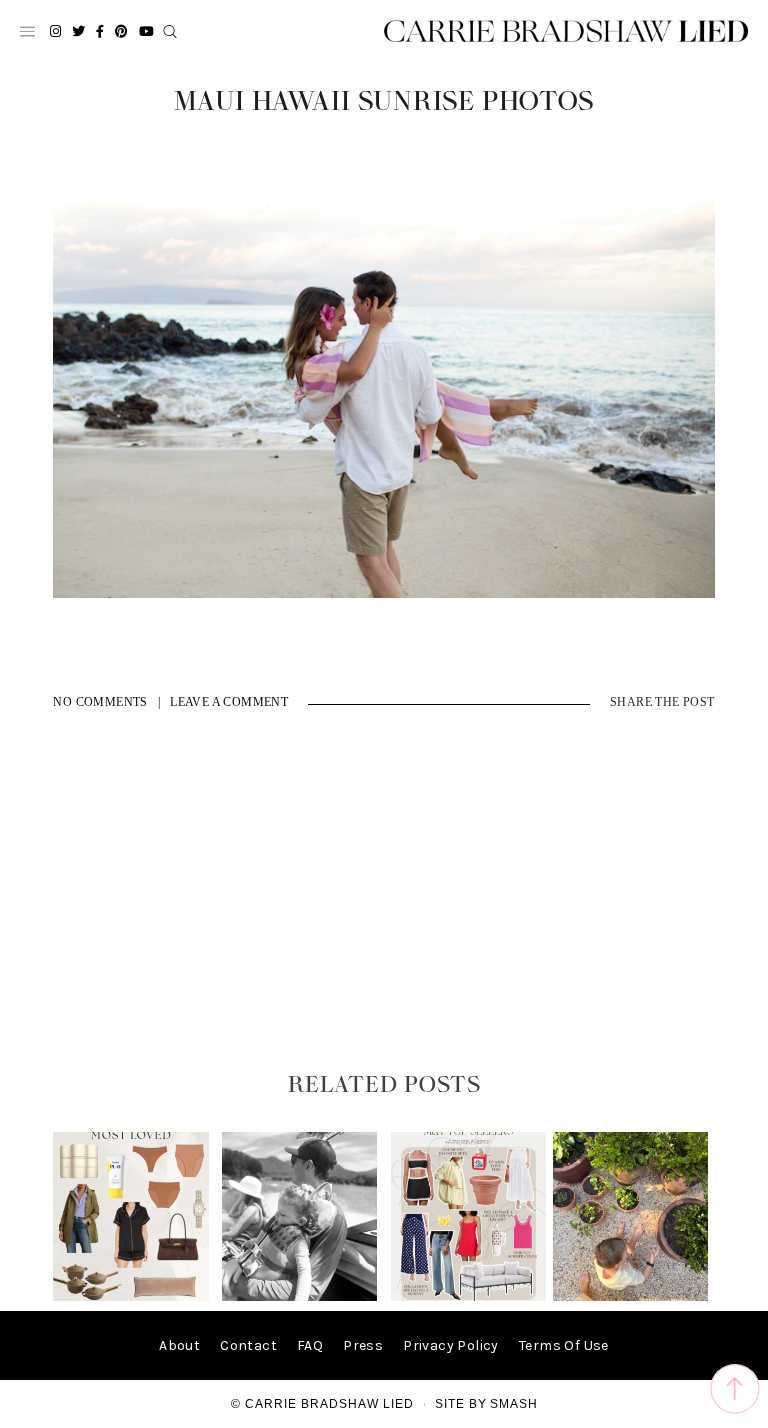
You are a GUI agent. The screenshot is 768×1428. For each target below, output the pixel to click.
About (179, 1345)
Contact (248, 1345)
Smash (514, 1404)
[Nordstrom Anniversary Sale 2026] (130, 1296)
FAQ (310, 1345)
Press (363, 1345)
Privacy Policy (451, 1345)
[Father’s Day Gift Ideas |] (299, 1296)
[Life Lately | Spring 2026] (630, 1296)
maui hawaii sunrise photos (384, 102)
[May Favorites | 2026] (468, 1296)
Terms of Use (564, 1345)
